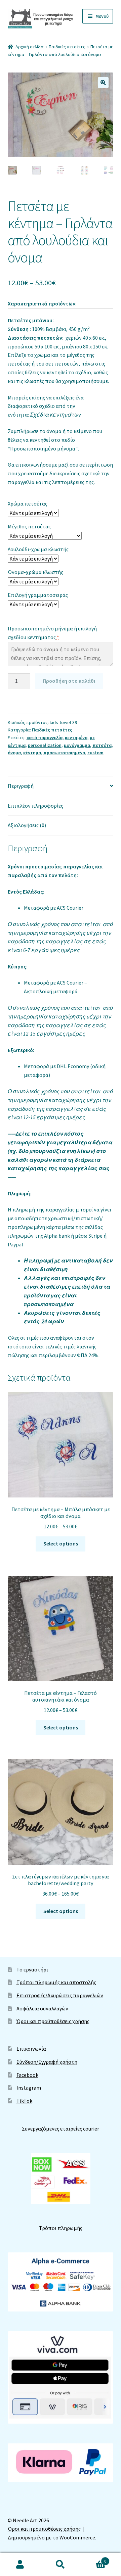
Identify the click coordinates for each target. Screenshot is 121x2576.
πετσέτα (102, 745)
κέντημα (32, 753)
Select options (61, 1543)
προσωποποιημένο (64, 753)
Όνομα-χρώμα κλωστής (35, 572)
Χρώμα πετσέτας (28, 504)
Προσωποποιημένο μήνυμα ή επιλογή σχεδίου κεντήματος (52, 633)
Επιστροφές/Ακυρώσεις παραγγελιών (60, 1995)
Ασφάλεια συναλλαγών (42, 2008)
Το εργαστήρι (32, 1969)
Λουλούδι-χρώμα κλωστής (38, 549)
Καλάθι (93, 2559)
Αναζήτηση (61, 2565)
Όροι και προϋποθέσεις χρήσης (53, 2021)
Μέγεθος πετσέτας (29, 526)
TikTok (24, 2101)
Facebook (27, 2075)
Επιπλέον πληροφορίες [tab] (35, 806)
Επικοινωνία (31, 2049)
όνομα (14, 753)
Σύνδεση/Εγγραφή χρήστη (47, 2062)
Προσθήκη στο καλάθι (69, 681)
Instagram (29, 2088)
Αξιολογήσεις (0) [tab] (27, 825)
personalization (45, 745)
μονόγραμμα (77, 745)
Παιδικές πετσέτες (67, 47)
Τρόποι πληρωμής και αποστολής (56, 1982)
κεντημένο (76, 737)
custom (95, 753)
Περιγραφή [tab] (21, 786)
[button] (103, 83)
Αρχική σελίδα (30, 47)
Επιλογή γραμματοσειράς (38, 595)
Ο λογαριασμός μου (20, 2565)
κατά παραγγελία (45, 737)
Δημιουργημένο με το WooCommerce (51, 2537)
